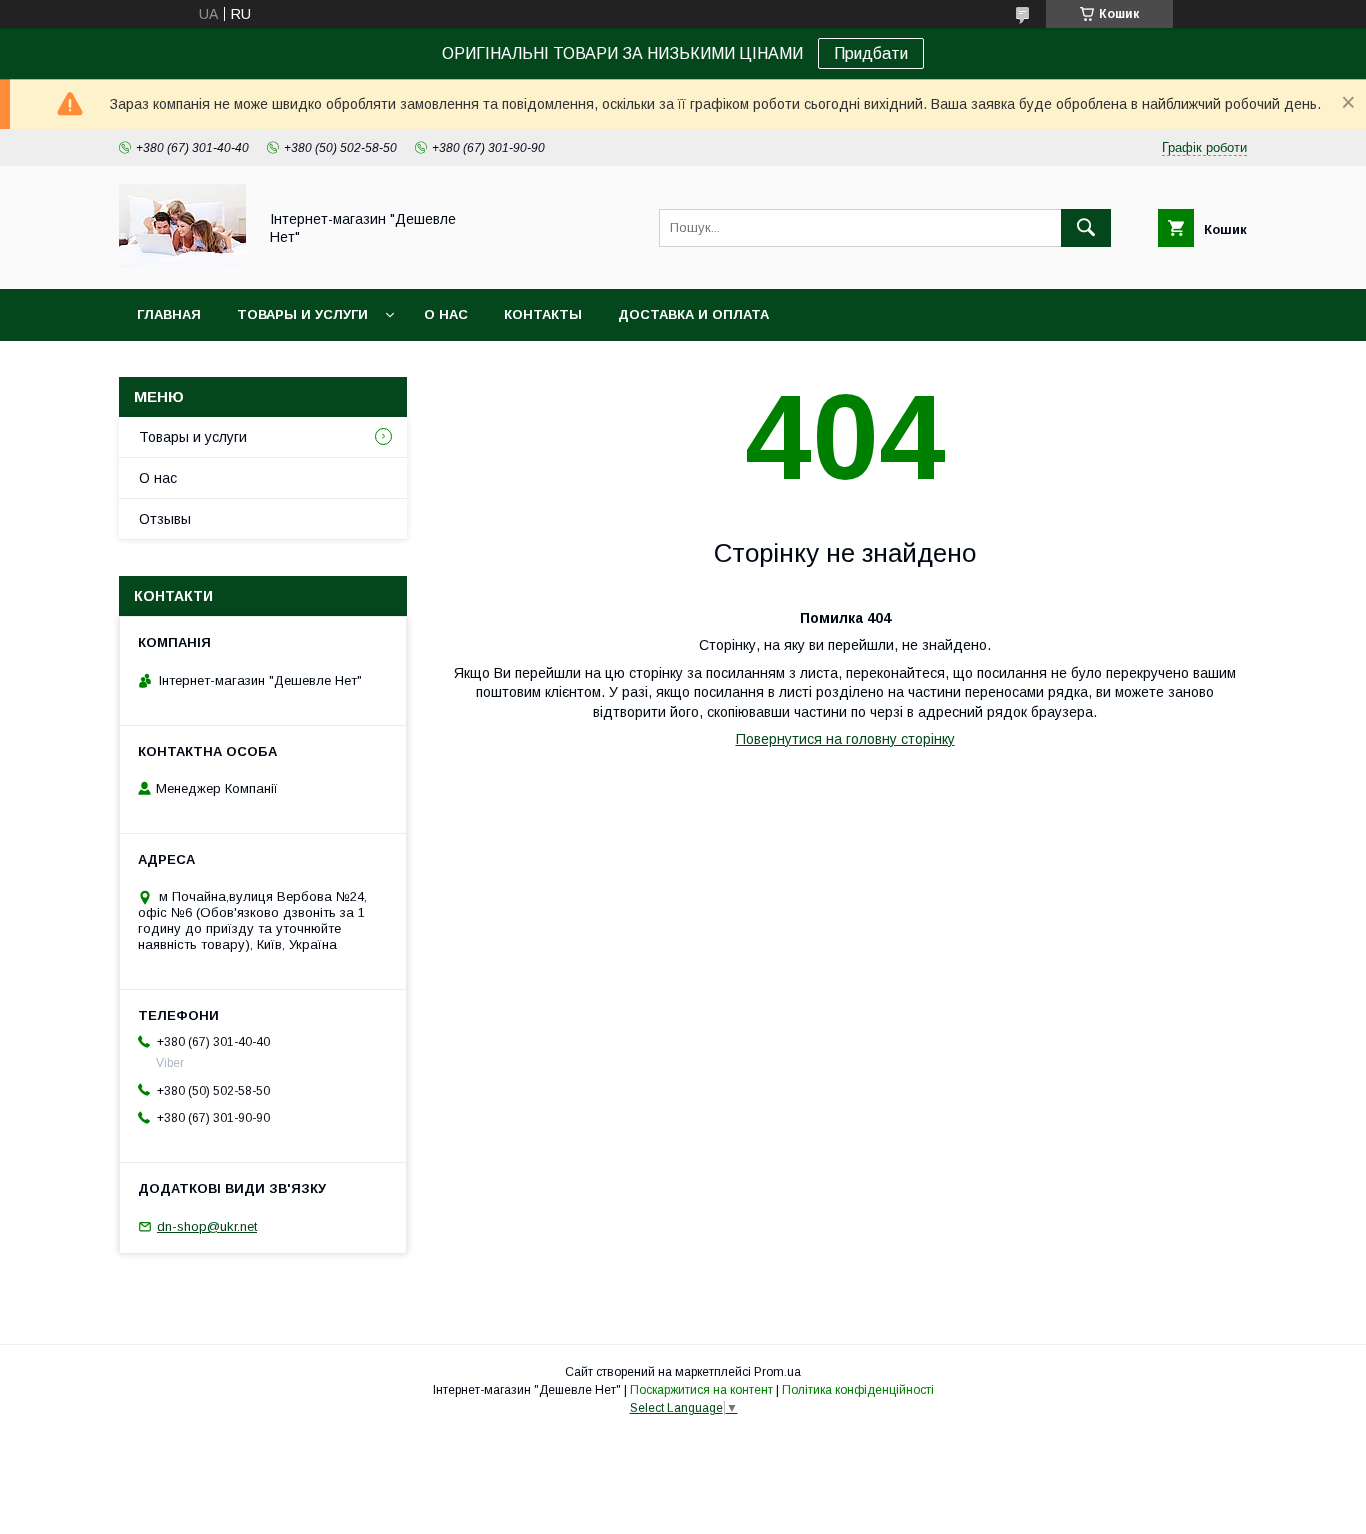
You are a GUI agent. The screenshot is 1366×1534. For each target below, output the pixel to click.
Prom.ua (777, 1372)
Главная (169, 314)
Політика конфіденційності (858, 1390)
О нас (446, 314)
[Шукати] (1086, 228)
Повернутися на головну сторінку (845, 739)
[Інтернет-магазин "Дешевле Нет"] (182, 263)
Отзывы (165, 519)
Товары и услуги (302, 314)
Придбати (871, 53)
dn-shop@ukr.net (207, 1226)
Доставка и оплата (693, 314)
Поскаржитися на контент (701, 1390)
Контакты (543, 314)
